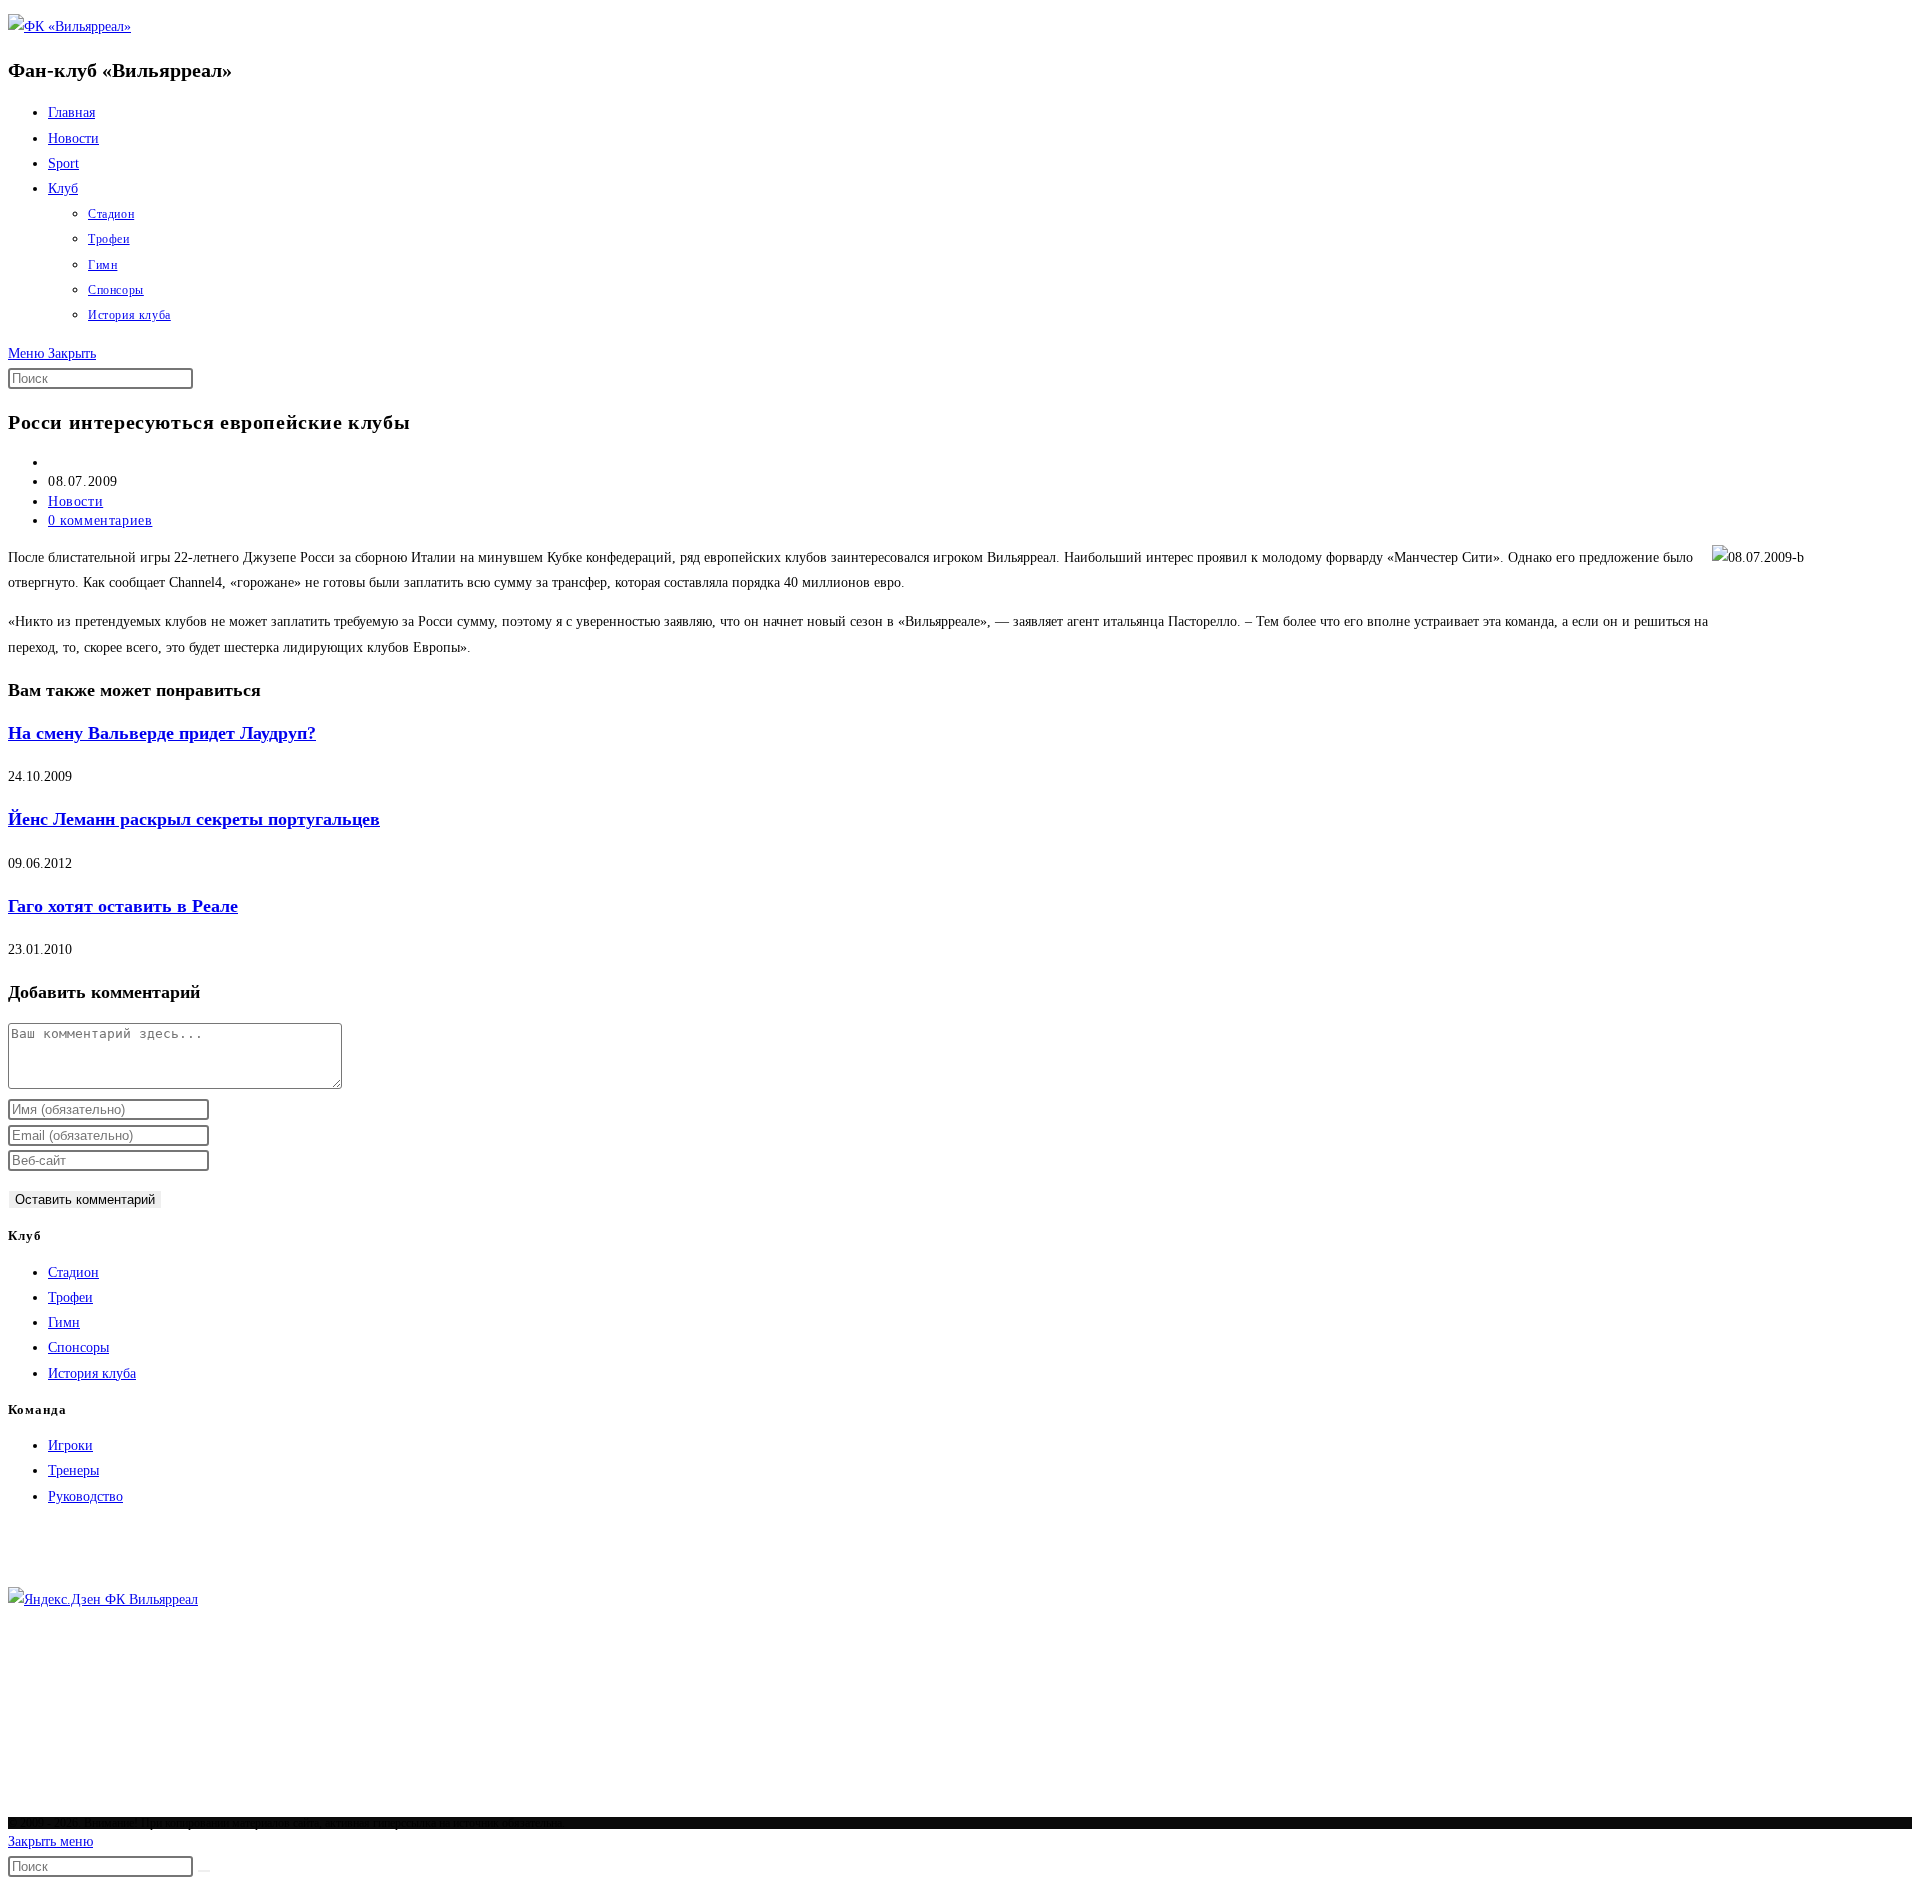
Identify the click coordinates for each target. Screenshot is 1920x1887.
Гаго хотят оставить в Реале (123, 906)
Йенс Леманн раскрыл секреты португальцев (194, 819)
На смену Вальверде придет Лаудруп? (162, 733)
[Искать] (204, 1871)
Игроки (70, 1445)
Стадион (73, 1272)
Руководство (85, 1496)
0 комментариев (100, 520)
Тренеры (73, 1470)
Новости (75, 501)
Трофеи (70, 1297)
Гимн (64, 1322)
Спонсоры (78, 1347)
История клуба (92, 1373)
